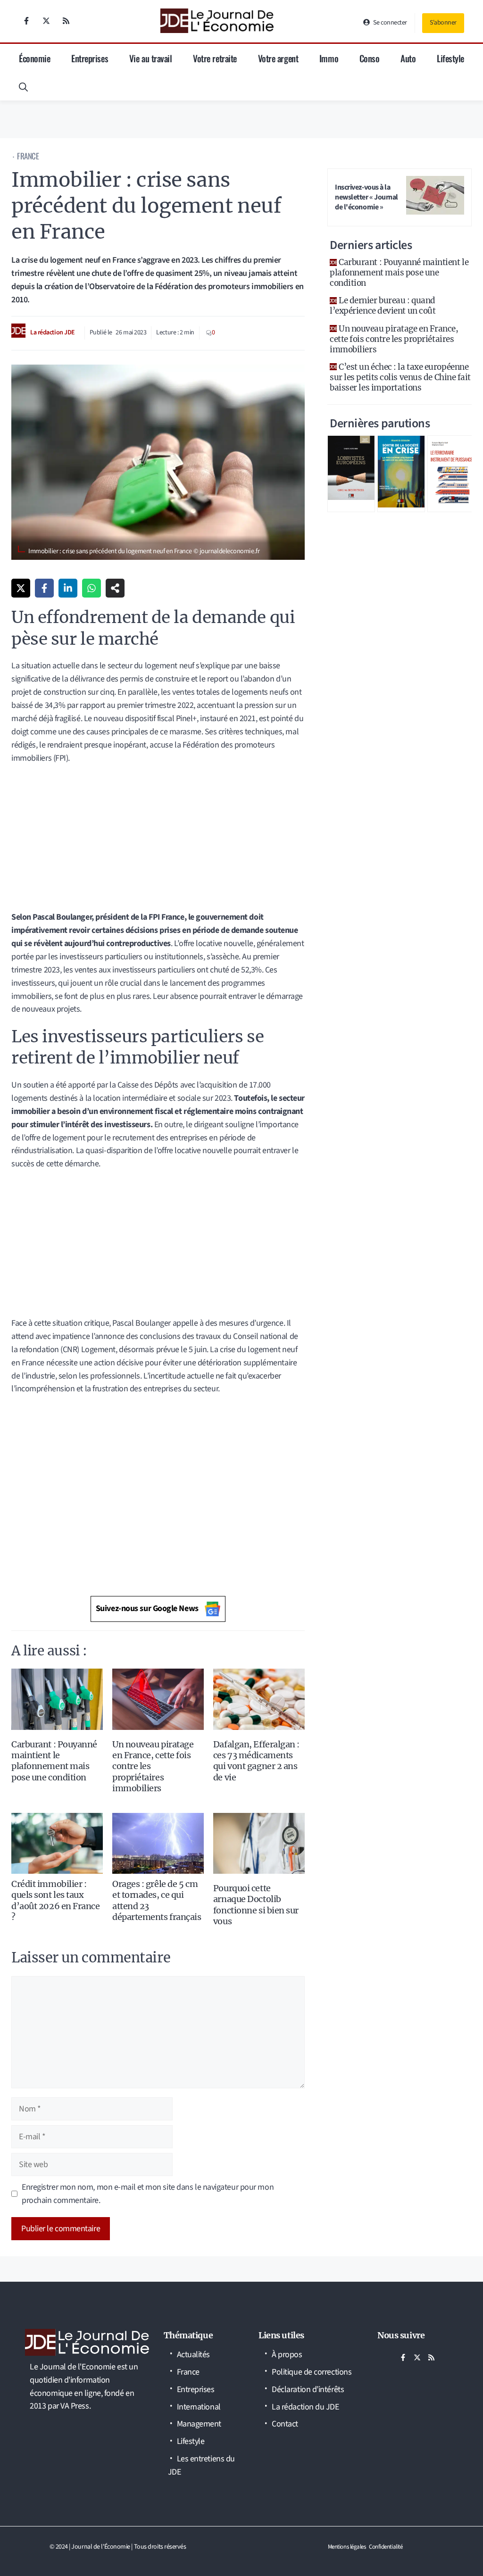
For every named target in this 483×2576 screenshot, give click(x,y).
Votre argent (278, 58)
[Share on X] (21, 588)
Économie (34, 58)
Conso (370, 58)
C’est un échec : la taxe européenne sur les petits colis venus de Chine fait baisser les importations (400, 377)
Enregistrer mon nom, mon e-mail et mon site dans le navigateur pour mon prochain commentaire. (148, 2194)
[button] (23, 86)
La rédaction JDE (53, 332)
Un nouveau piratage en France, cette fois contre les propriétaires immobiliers (394, 339)
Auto (408, 58)
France (28, 156)
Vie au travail (151, 58)
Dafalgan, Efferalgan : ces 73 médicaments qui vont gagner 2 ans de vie (256, 1761)
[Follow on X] (46, 21)
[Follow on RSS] (66, 21)
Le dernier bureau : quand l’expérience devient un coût (383, 306)
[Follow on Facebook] (26, 21)
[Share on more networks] (115, 588)
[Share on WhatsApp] (92, 588)
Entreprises (90, 58)
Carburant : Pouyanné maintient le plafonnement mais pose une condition (54, 1761)
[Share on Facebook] (44, 588)
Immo (329, 58)
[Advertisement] (158, 841)
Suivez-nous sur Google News (147, 1608)
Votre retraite (215, 58)
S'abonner (443, 23)
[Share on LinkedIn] (68, 588)
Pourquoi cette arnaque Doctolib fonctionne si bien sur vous (256, 1905)
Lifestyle (450, 58)
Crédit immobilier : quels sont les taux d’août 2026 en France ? (56, 1900)
